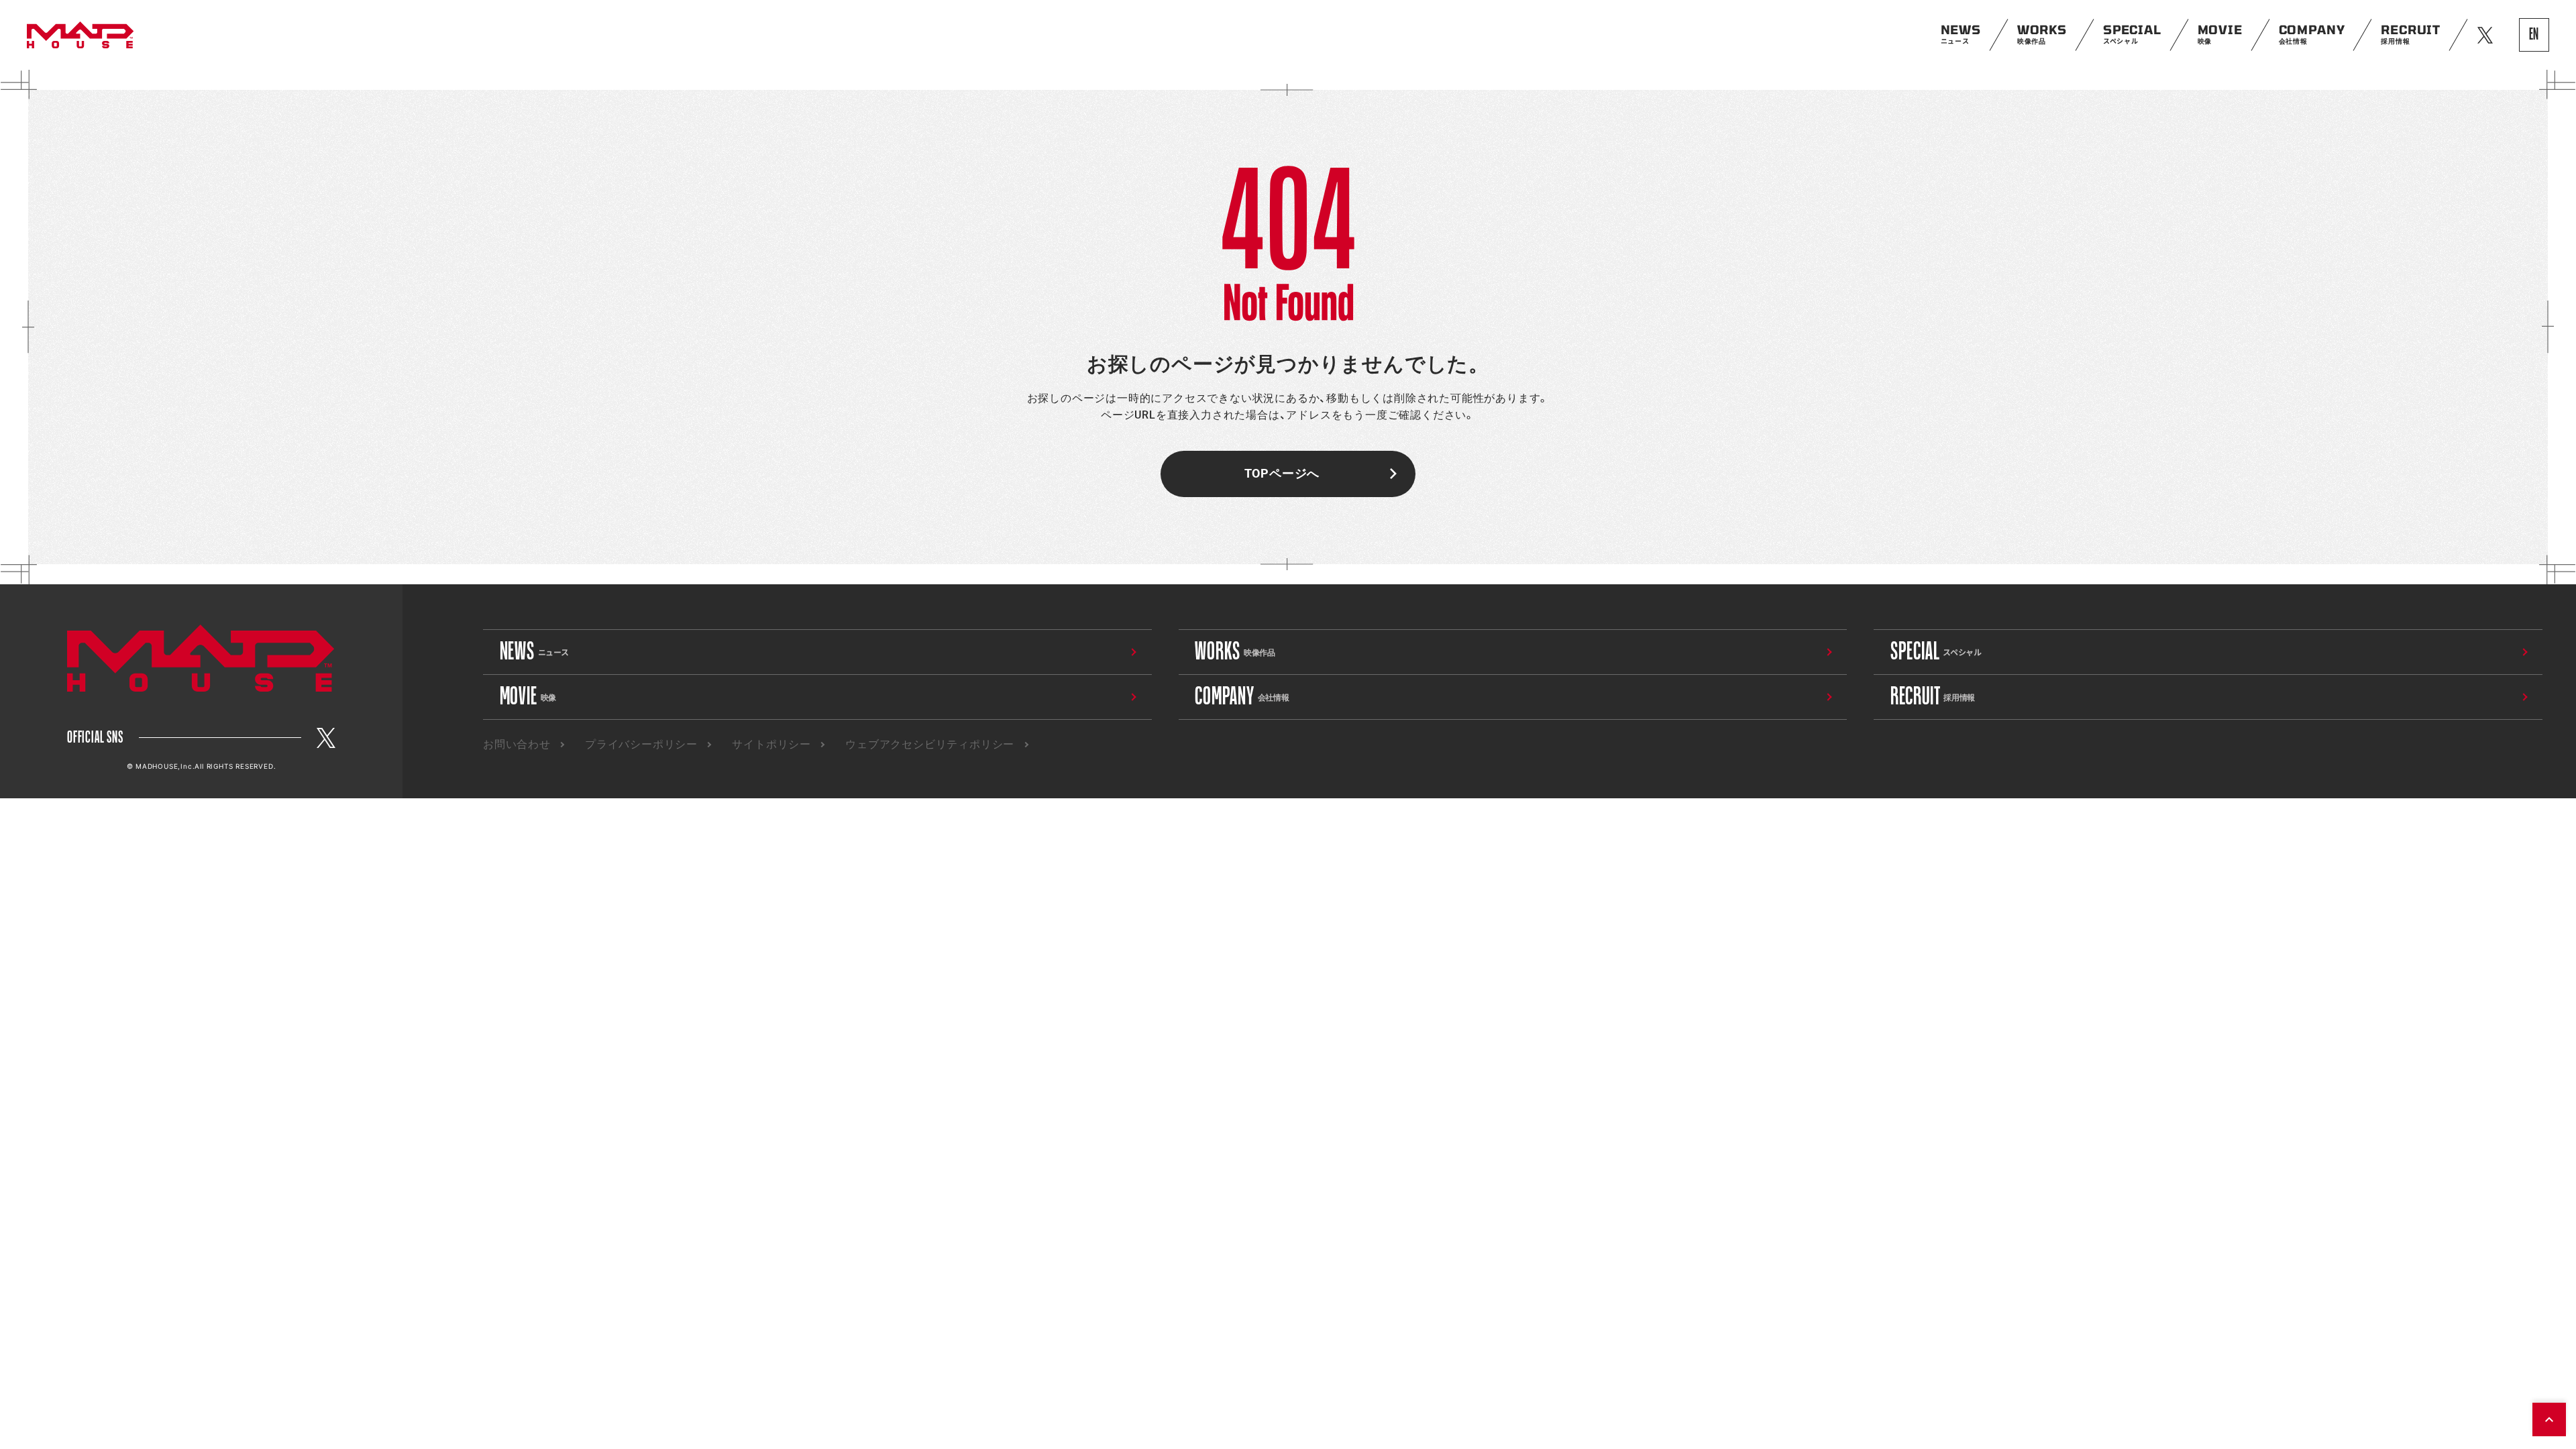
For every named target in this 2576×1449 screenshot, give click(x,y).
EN (2534, 35)
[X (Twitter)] (326, 738)
